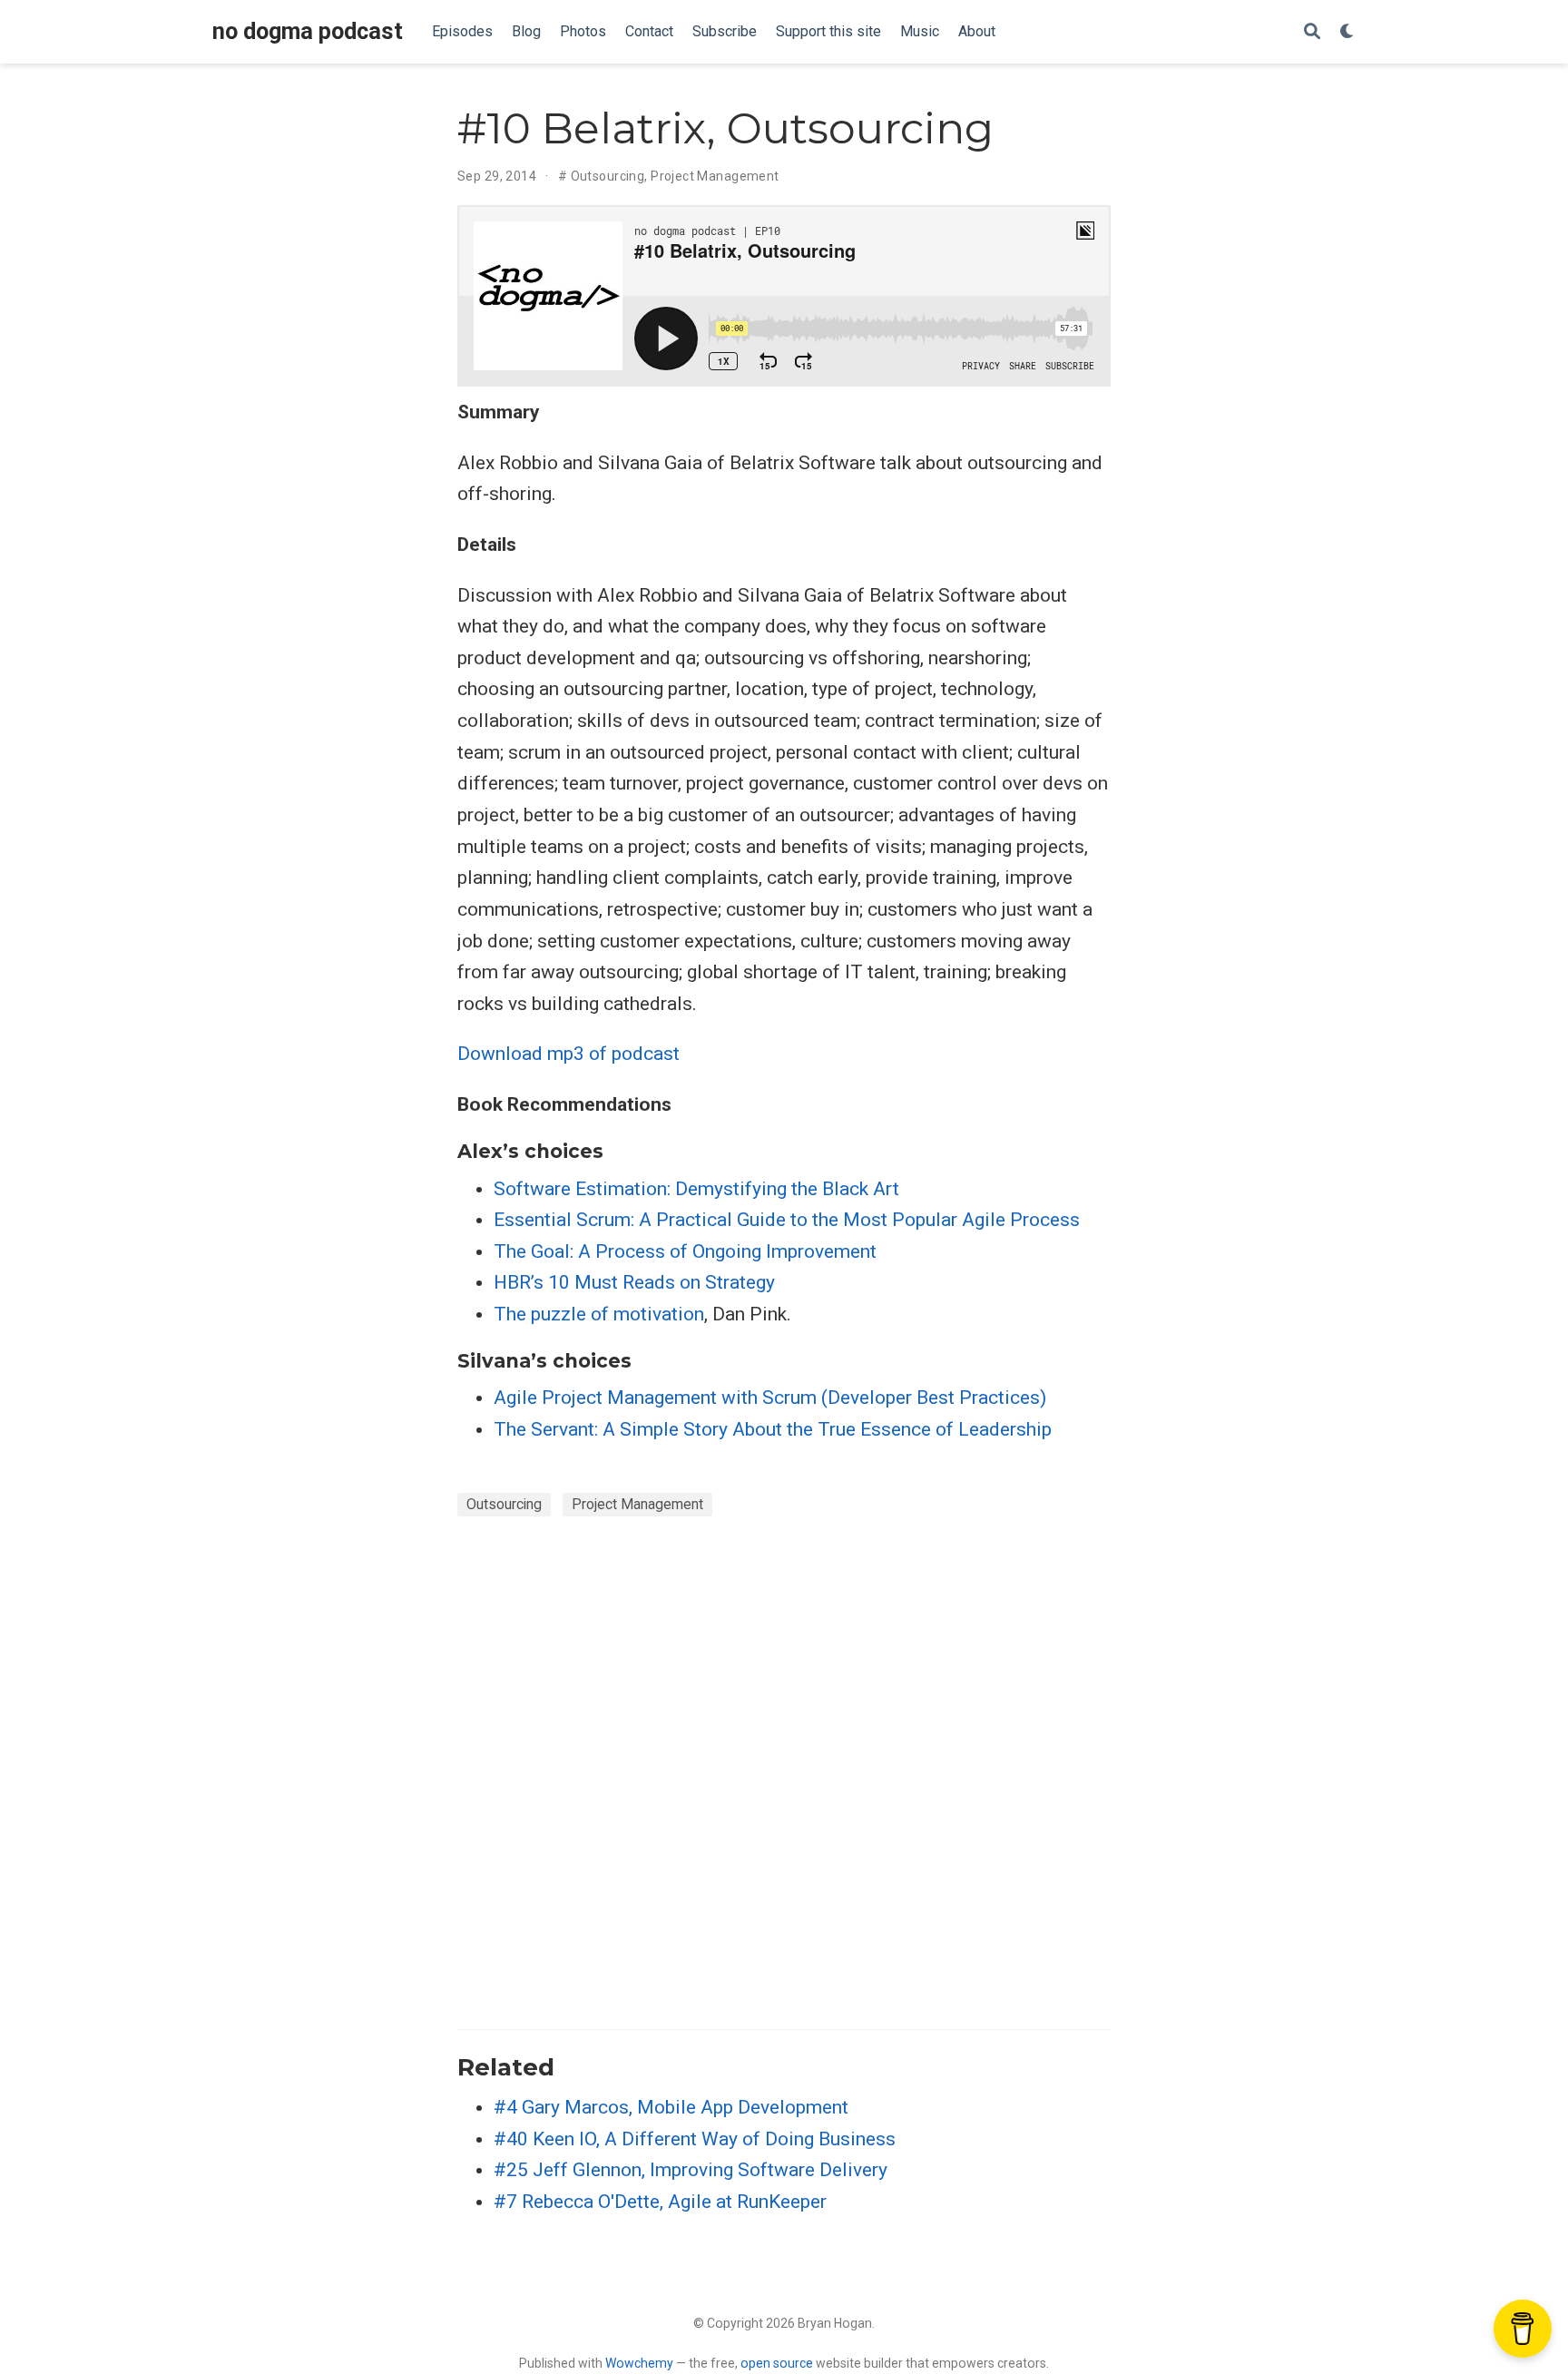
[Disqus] (784, 1770)
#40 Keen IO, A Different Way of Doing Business (695, 2139)
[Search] (1312, 32)
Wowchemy (639, 2363)
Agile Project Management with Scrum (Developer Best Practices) (770, 1398)
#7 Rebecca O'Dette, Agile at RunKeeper (660, 2202)
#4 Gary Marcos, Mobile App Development (671, 2107)
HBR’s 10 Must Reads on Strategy (634, 1282)
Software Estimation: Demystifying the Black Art (696, 1189)
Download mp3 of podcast (568, 1054)
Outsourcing (608, 176)
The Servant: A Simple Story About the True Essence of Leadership (773, 1429)
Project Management (715, 176)
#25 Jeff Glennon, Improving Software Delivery (691, 2170)
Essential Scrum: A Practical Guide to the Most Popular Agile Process (787, 1220)
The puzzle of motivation (599, 1314)
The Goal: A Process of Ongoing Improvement (685, 1251)
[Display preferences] (1347, 32)
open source (777, 2363)
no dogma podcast (308, 31)
